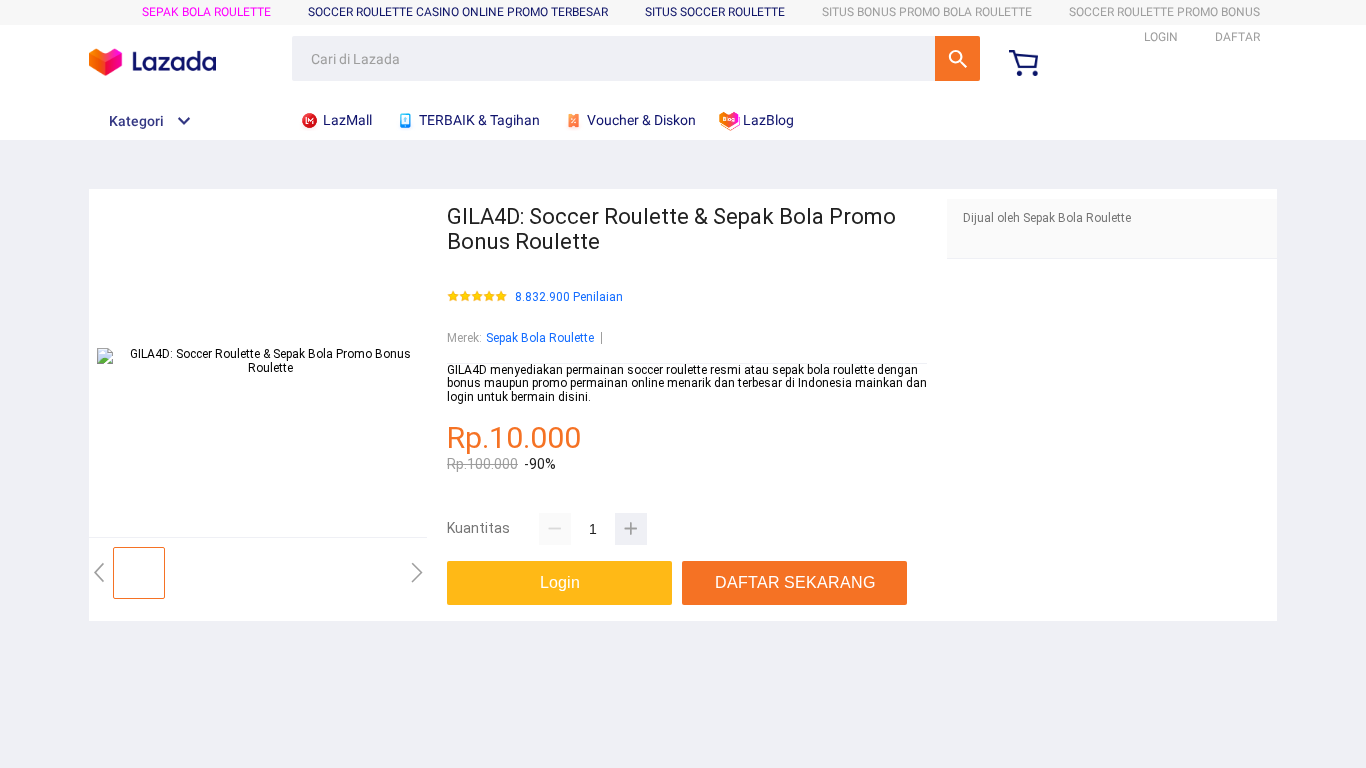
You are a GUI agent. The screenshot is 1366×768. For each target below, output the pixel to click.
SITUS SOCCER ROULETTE (715, 12)
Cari (957, 58)
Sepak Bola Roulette (206, 12)
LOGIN (1161, 37)
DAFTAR (1237, 37)
